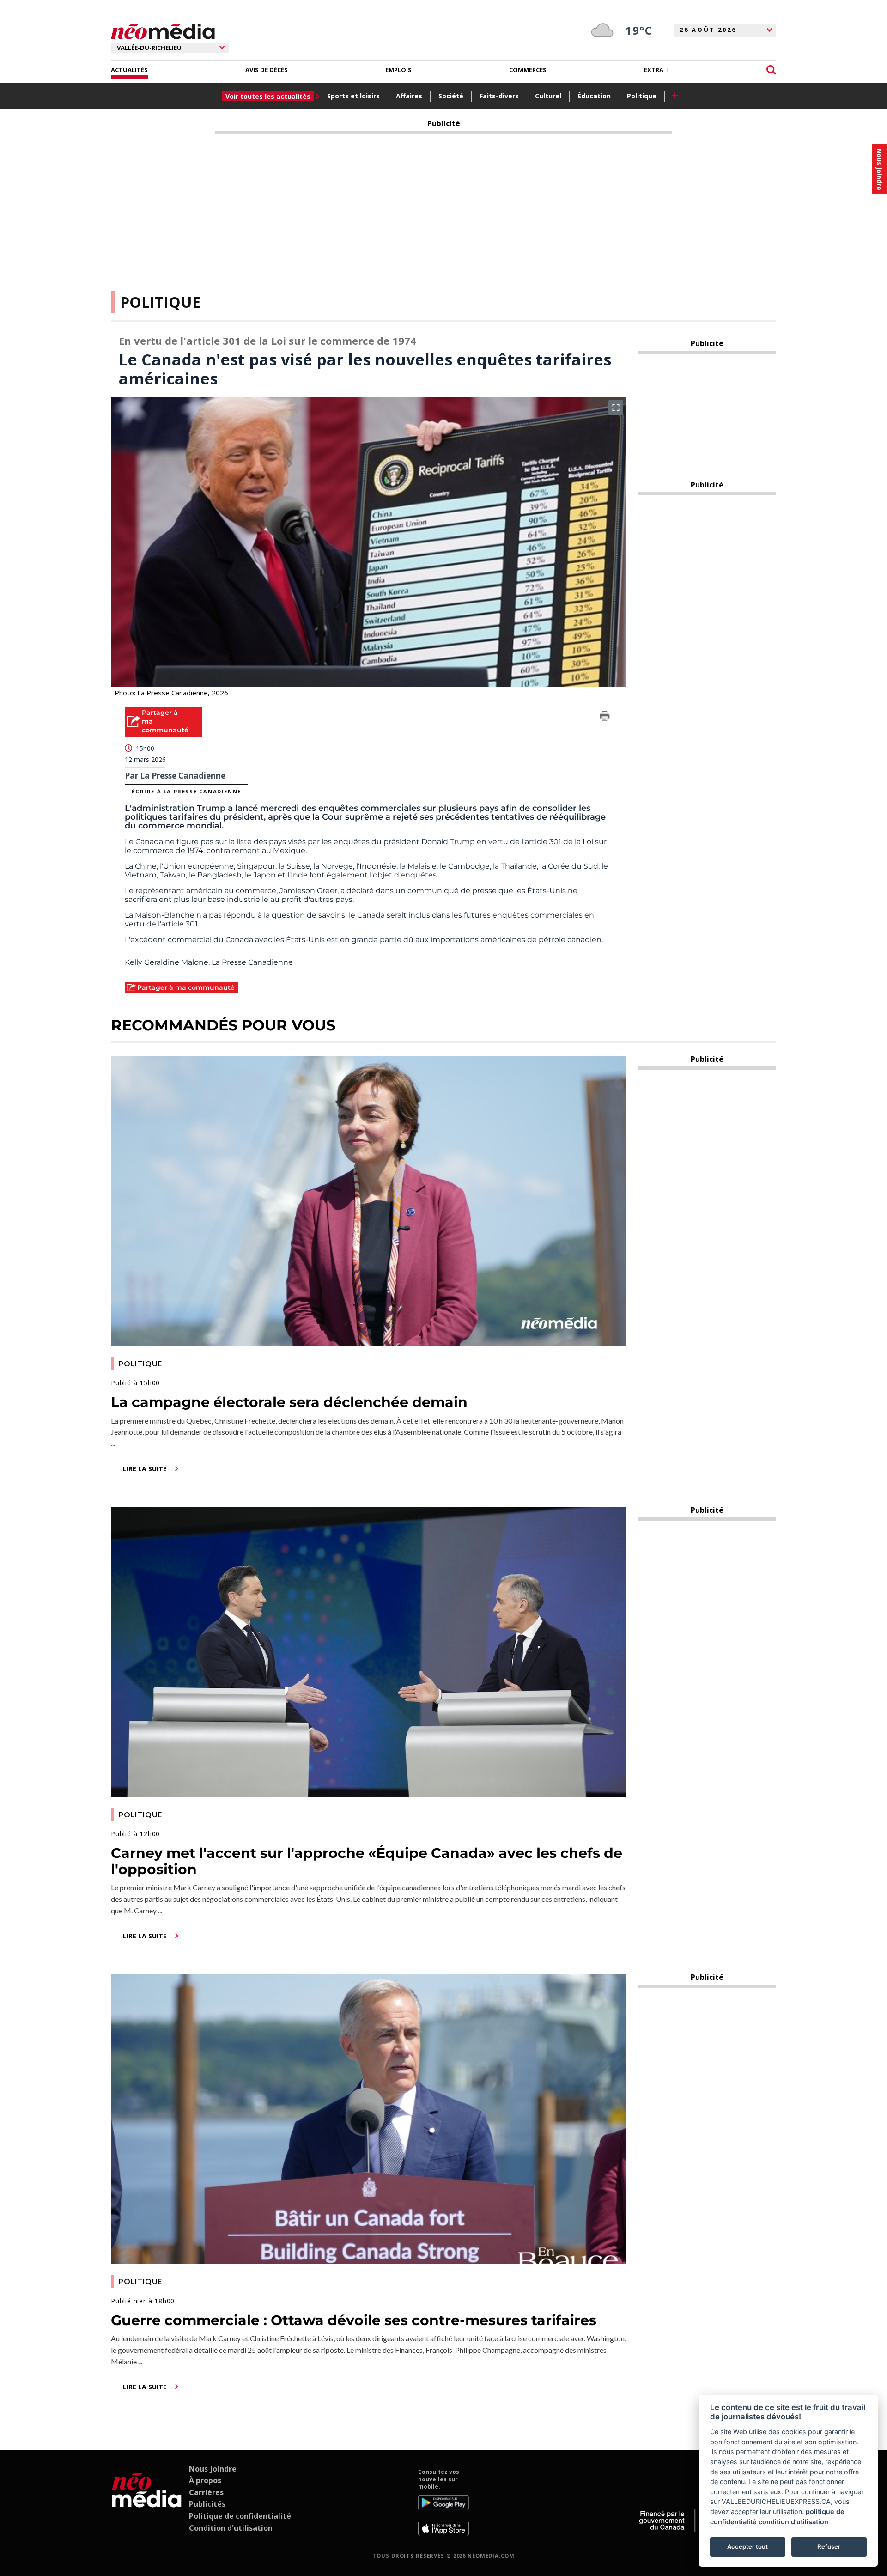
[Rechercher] (771, 70)
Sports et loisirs (353, 96)
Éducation (594, 96)
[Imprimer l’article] (605, 718)
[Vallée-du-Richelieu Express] (147, 2503)
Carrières (206, 2492)
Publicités (207, 2504)
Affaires (409, 96)
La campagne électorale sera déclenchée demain (289, 1402)
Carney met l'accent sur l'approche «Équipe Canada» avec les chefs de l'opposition (367, 1861)
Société (451, 96)
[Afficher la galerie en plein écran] (616, 408)
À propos (205, 2480)
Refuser (829, 2546)
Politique (642, 96)
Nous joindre (213, 2469)
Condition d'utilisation (231, 2528)
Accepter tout (747, 2546)
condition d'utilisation (793, 2522)
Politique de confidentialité (240, 2516)
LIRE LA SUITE (145, 1469)
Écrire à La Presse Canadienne (186, 791)
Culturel (548, 96)
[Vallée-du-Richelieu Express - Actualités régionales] (163, 32)
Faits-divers (499, 96)
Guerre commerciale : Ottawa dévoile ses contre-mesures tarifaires (354, 2320)
